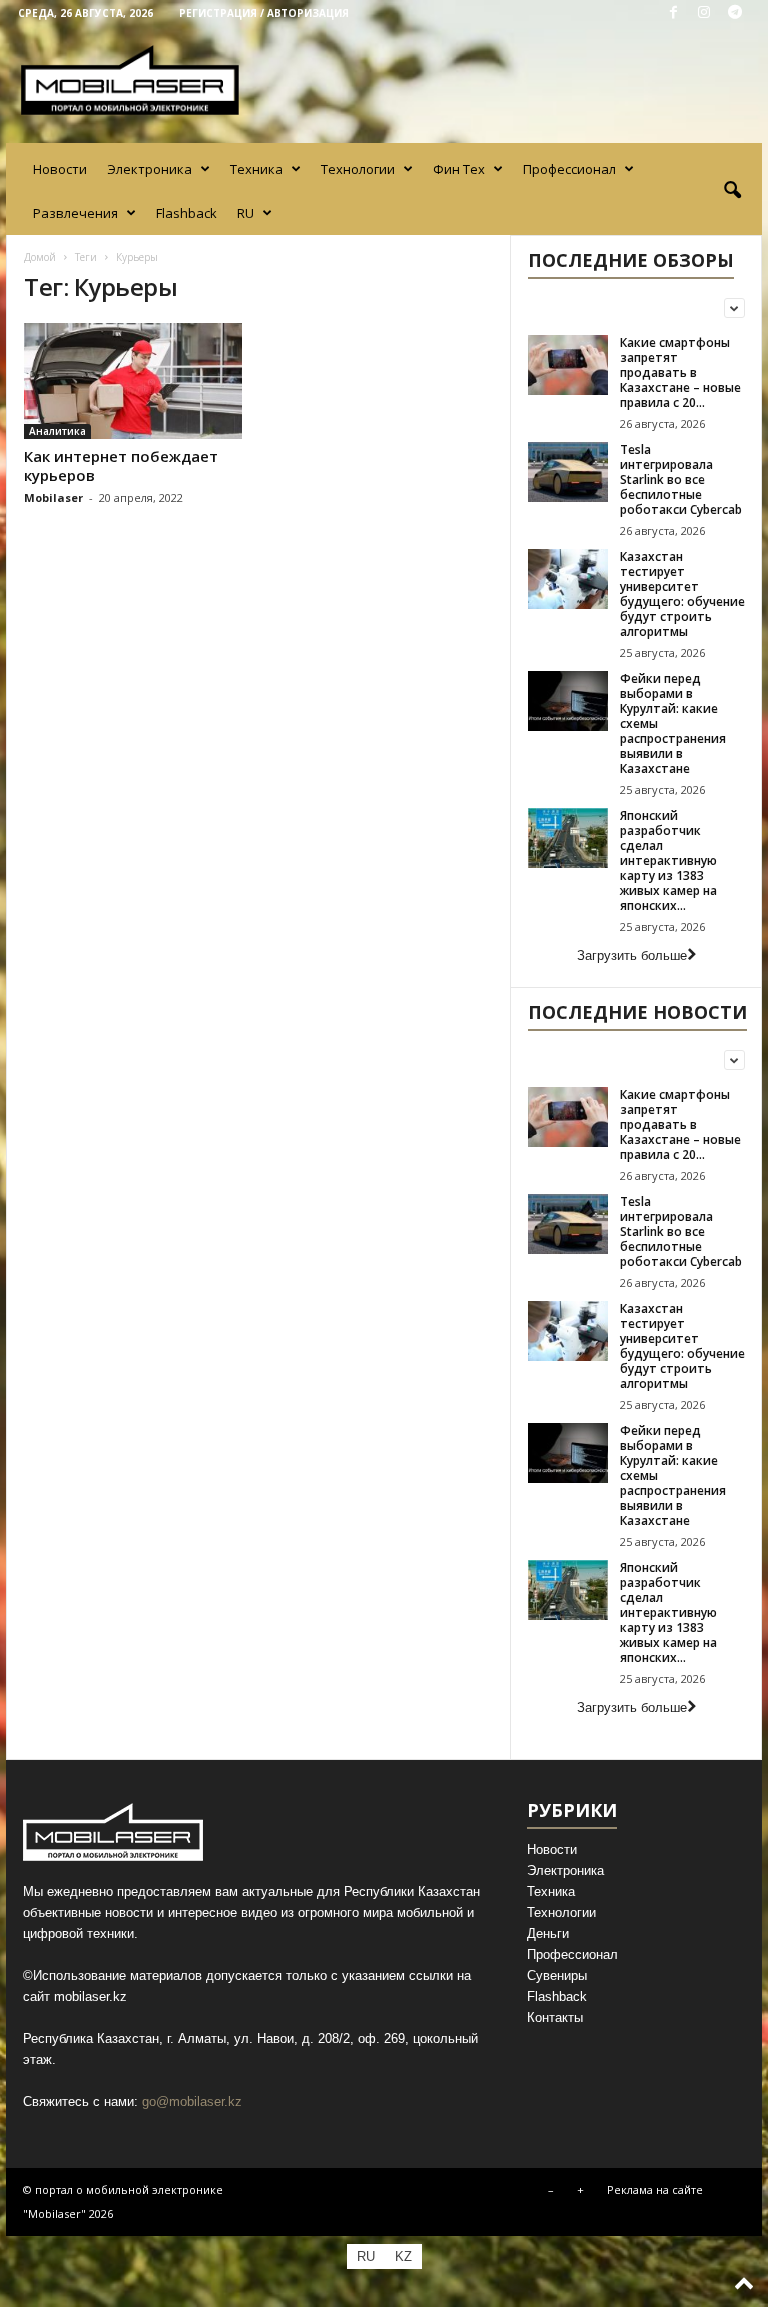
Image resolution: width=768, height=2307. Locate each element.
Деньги (548, 1933)
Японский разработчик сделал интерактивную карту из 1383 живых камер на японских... (668, 860)
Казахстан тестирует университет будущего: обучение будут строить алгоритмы (682, 594)
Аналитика (57, 431)
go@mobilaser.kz (192, 2101)
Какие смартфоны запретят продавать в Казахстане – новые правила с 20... (680, 372)
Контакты (555, 2017)
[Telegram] (735, 13)
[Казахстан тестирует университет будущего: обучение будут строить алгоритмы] (568, 579)
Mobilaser (53, 497)
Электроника (149, 169)
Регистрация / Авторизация (264, 13)
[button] (732, 191)
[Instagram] (704, 13)
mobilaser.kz (90, 1996)
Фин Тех (459, 169)
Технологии (358, 169)
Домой (40, 257)
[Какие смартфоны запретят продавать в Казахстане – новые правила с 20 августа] (568, 365)
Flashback (186, 213)
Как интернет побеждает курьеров (121, 465)
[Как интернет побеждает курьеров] (133, 381)
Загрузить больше (632, 955)
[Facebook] (673, 13)
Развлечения (75, 213)
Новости (60, 169)
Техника (256, 169)
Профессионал (569, 169)
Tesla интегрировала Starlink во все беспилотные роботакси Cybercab (681, 479)
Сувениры (557, 1975)
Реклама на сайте (655, 2189)
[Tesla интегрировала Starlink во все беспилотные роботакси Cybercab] (568, 472)
